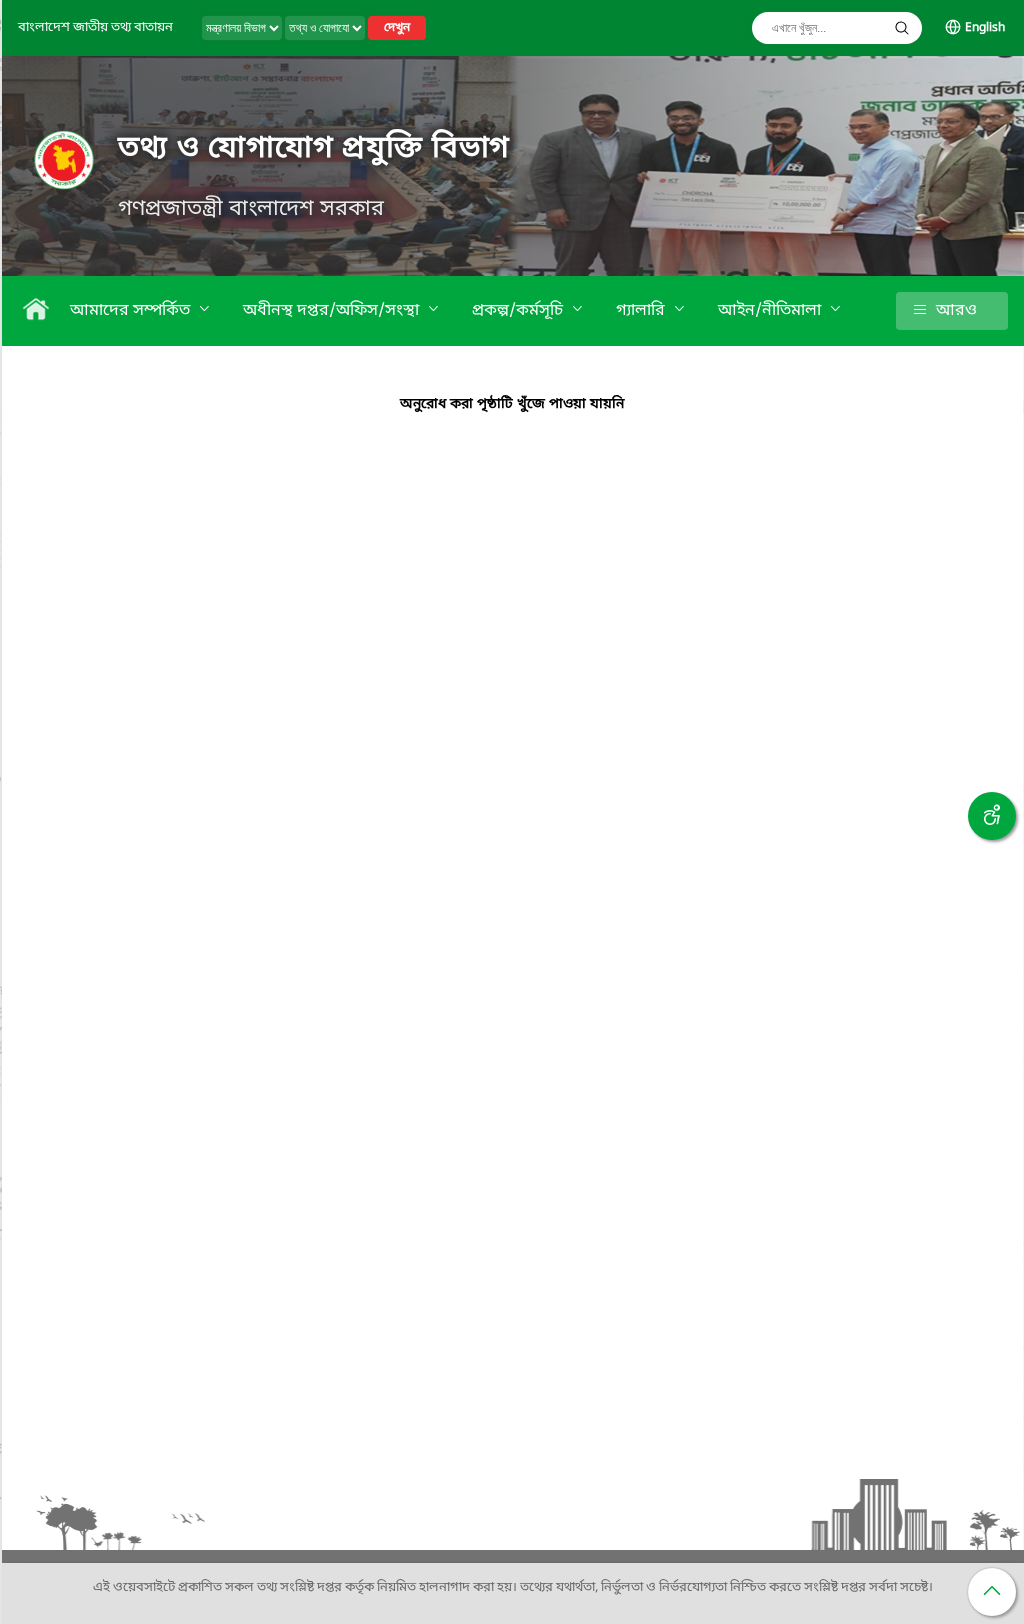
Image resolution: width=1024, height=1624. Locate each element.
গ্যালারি (642, 311)
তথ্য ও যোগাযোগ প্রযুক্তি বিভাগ (314, 149)
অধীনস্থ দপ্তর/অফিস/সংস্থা (333, 311)
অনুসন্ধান (902, 28)
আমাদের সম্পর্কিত (132, 311)
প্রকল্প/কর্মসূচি (519, 311)
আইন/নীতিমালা (771, 311)
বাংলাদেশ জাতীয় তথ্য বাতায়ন (95, 27)
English (985, 28)
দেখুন (397, 28)
